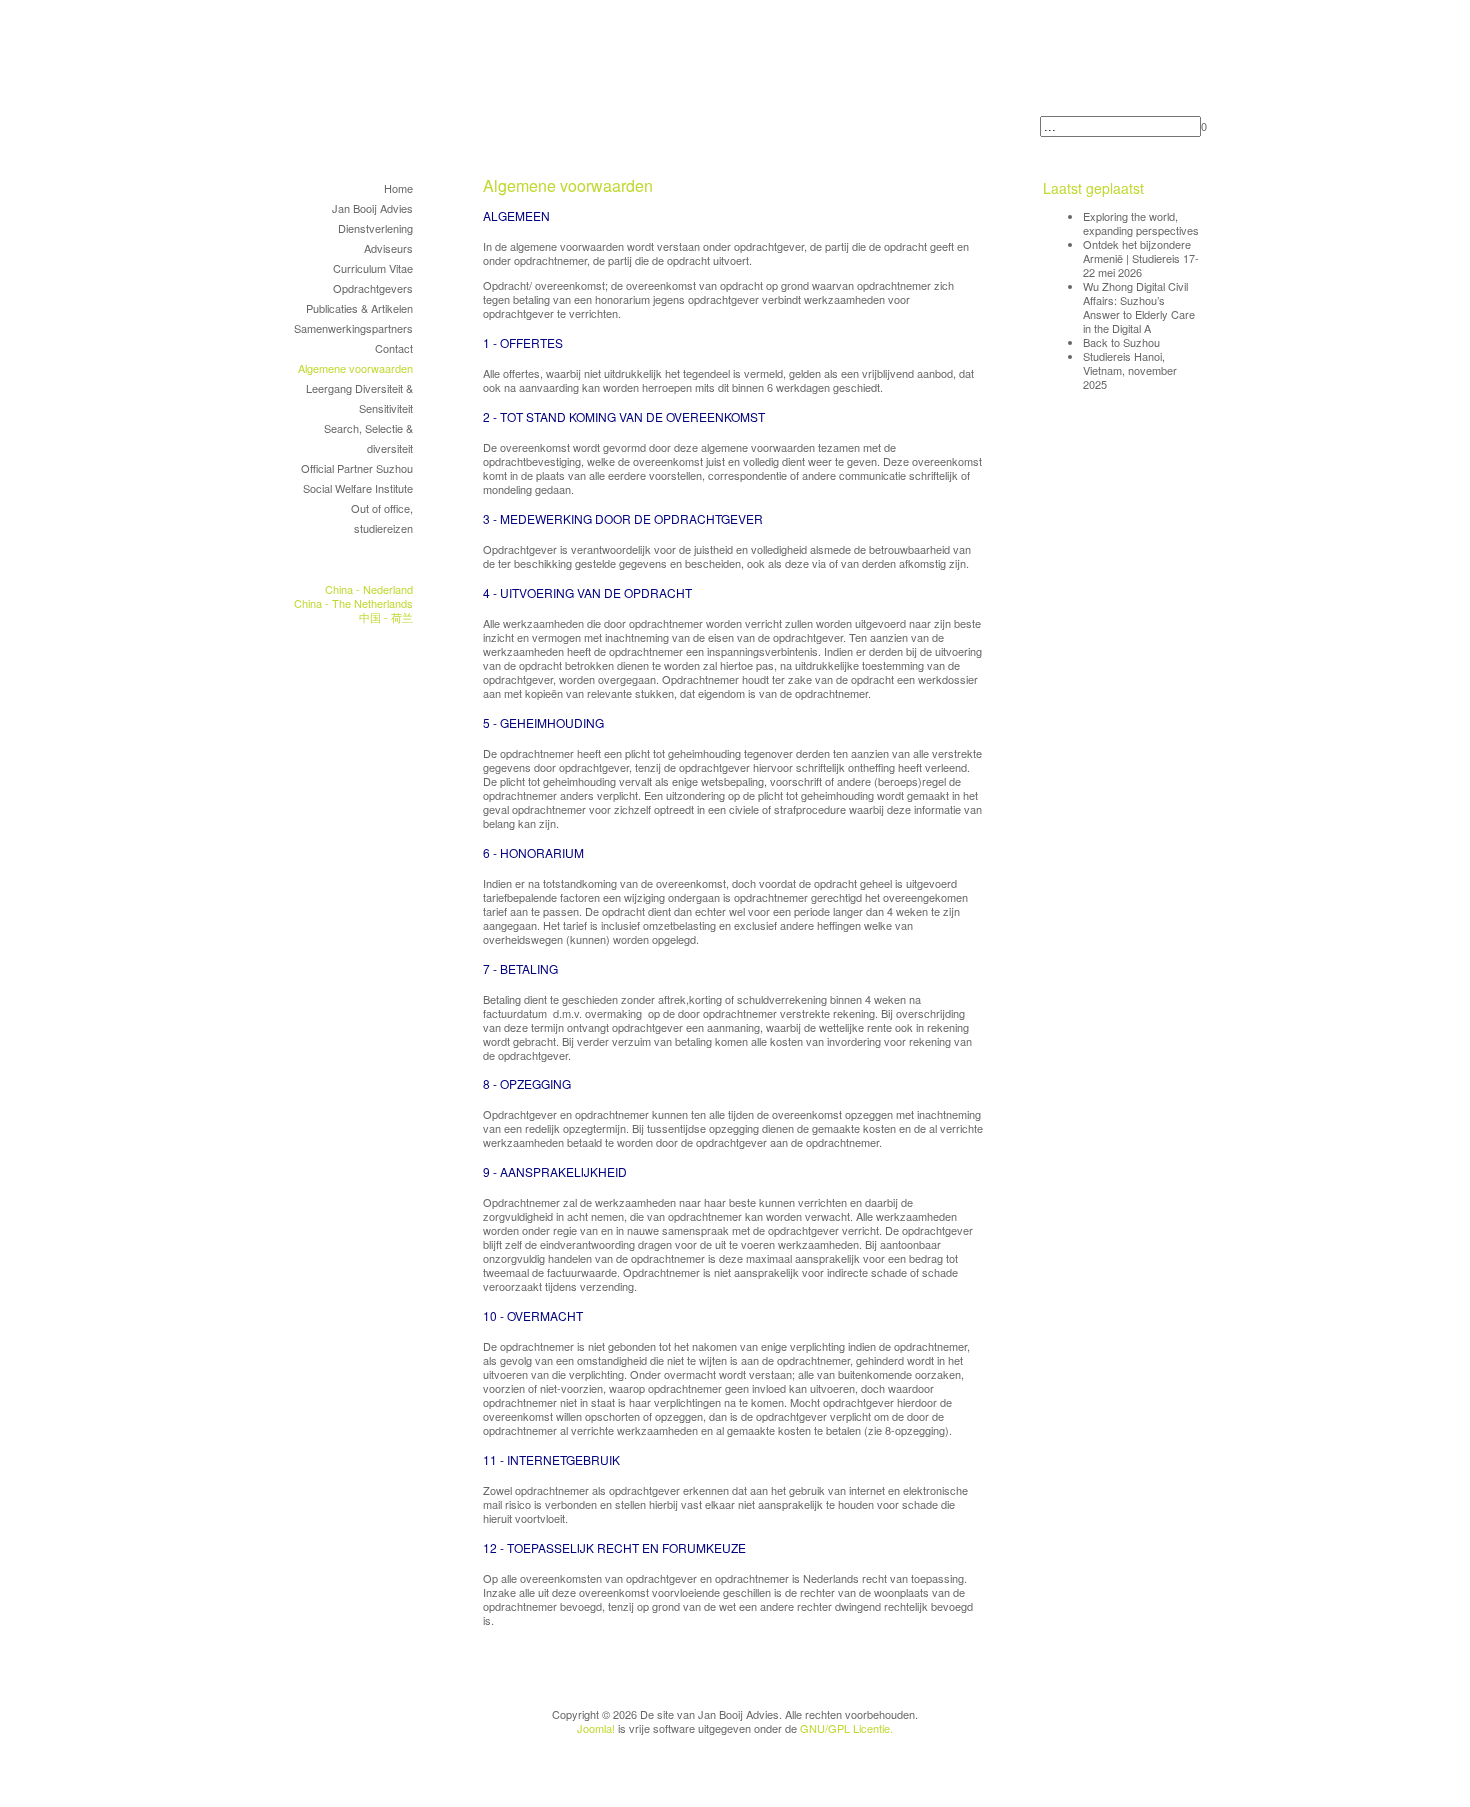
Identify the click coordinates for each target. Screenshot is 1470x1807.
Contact (394, 348)
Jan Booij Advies (372, 208)
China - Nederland (369, 589)
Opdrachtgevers (373, 288)
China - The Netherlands (353, 603)
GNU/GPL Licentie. (846, 1728)
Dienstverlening (375, 228)
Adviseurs (388, 248)
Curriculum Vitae (373, 268)
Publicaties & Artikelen (359, 308)
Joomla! (596, 1728)
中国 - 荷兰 (386, 617)
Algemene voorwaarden (355, 368)
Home (398, 188)
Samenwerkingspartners (353, 328)
